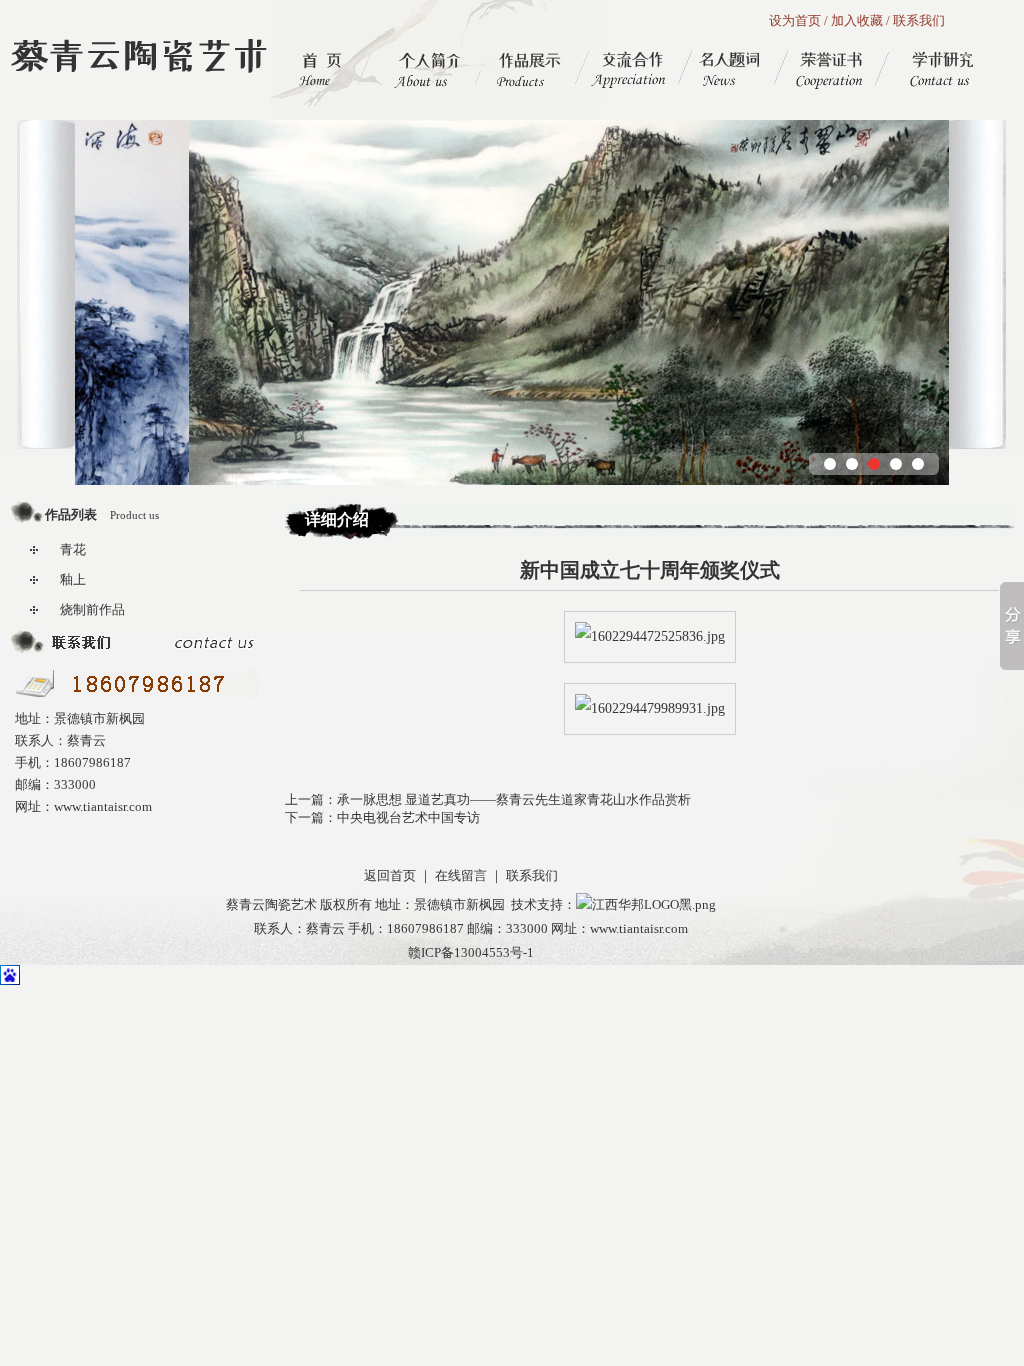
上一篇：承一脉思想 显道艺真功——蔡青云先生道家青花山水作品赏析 (488, 799)
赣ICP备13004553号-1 (471, 952)
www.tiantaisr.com (639, 928)
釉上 (73, 579)
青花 (73, 549)
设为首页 (795, 20)
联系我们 (919, 20)
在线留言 (461, 875)
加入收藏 (857, 20)
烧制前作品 (92, 609)
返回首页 (390, 875)
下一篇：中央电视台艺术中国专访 (382, 817)
